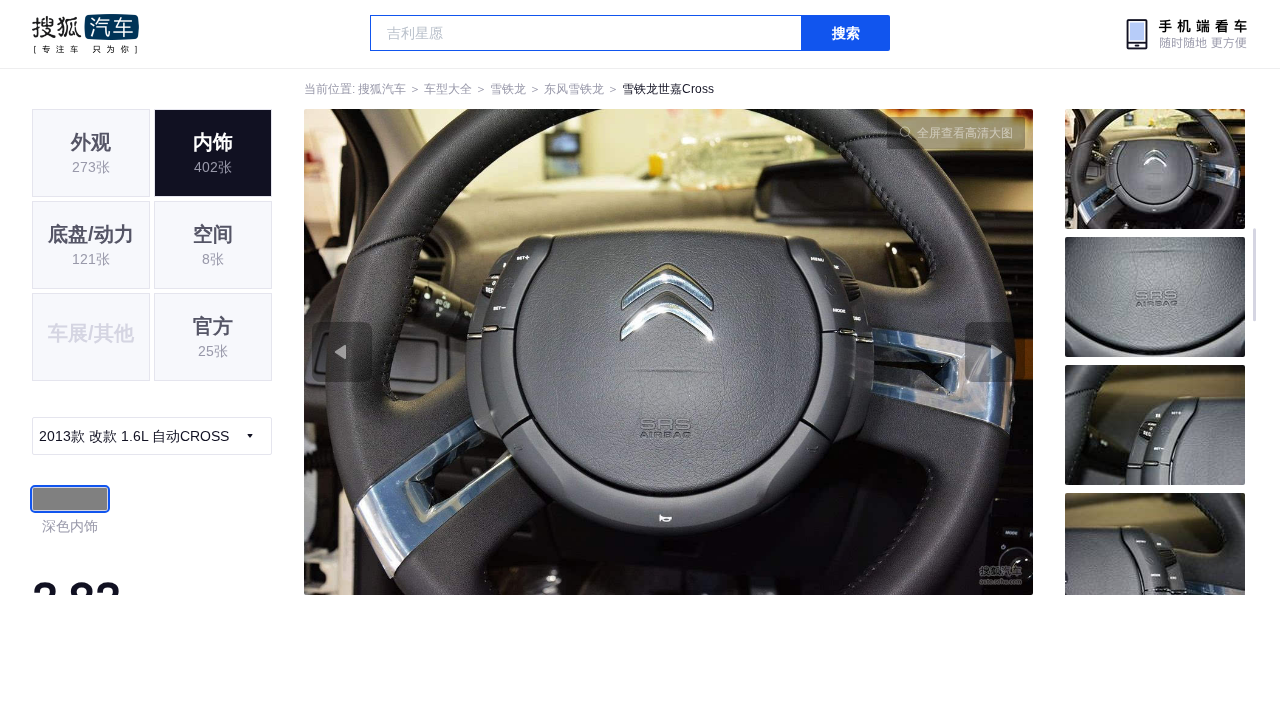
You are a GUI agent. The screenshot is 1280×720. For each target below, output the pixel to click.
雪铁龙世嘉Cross (668, 89)
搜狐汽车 (85, 34)
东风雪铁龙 (574, 89)
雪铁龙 (508, 89)
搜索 (846, 33)
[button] (486, 352)
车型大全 (448, 89)
